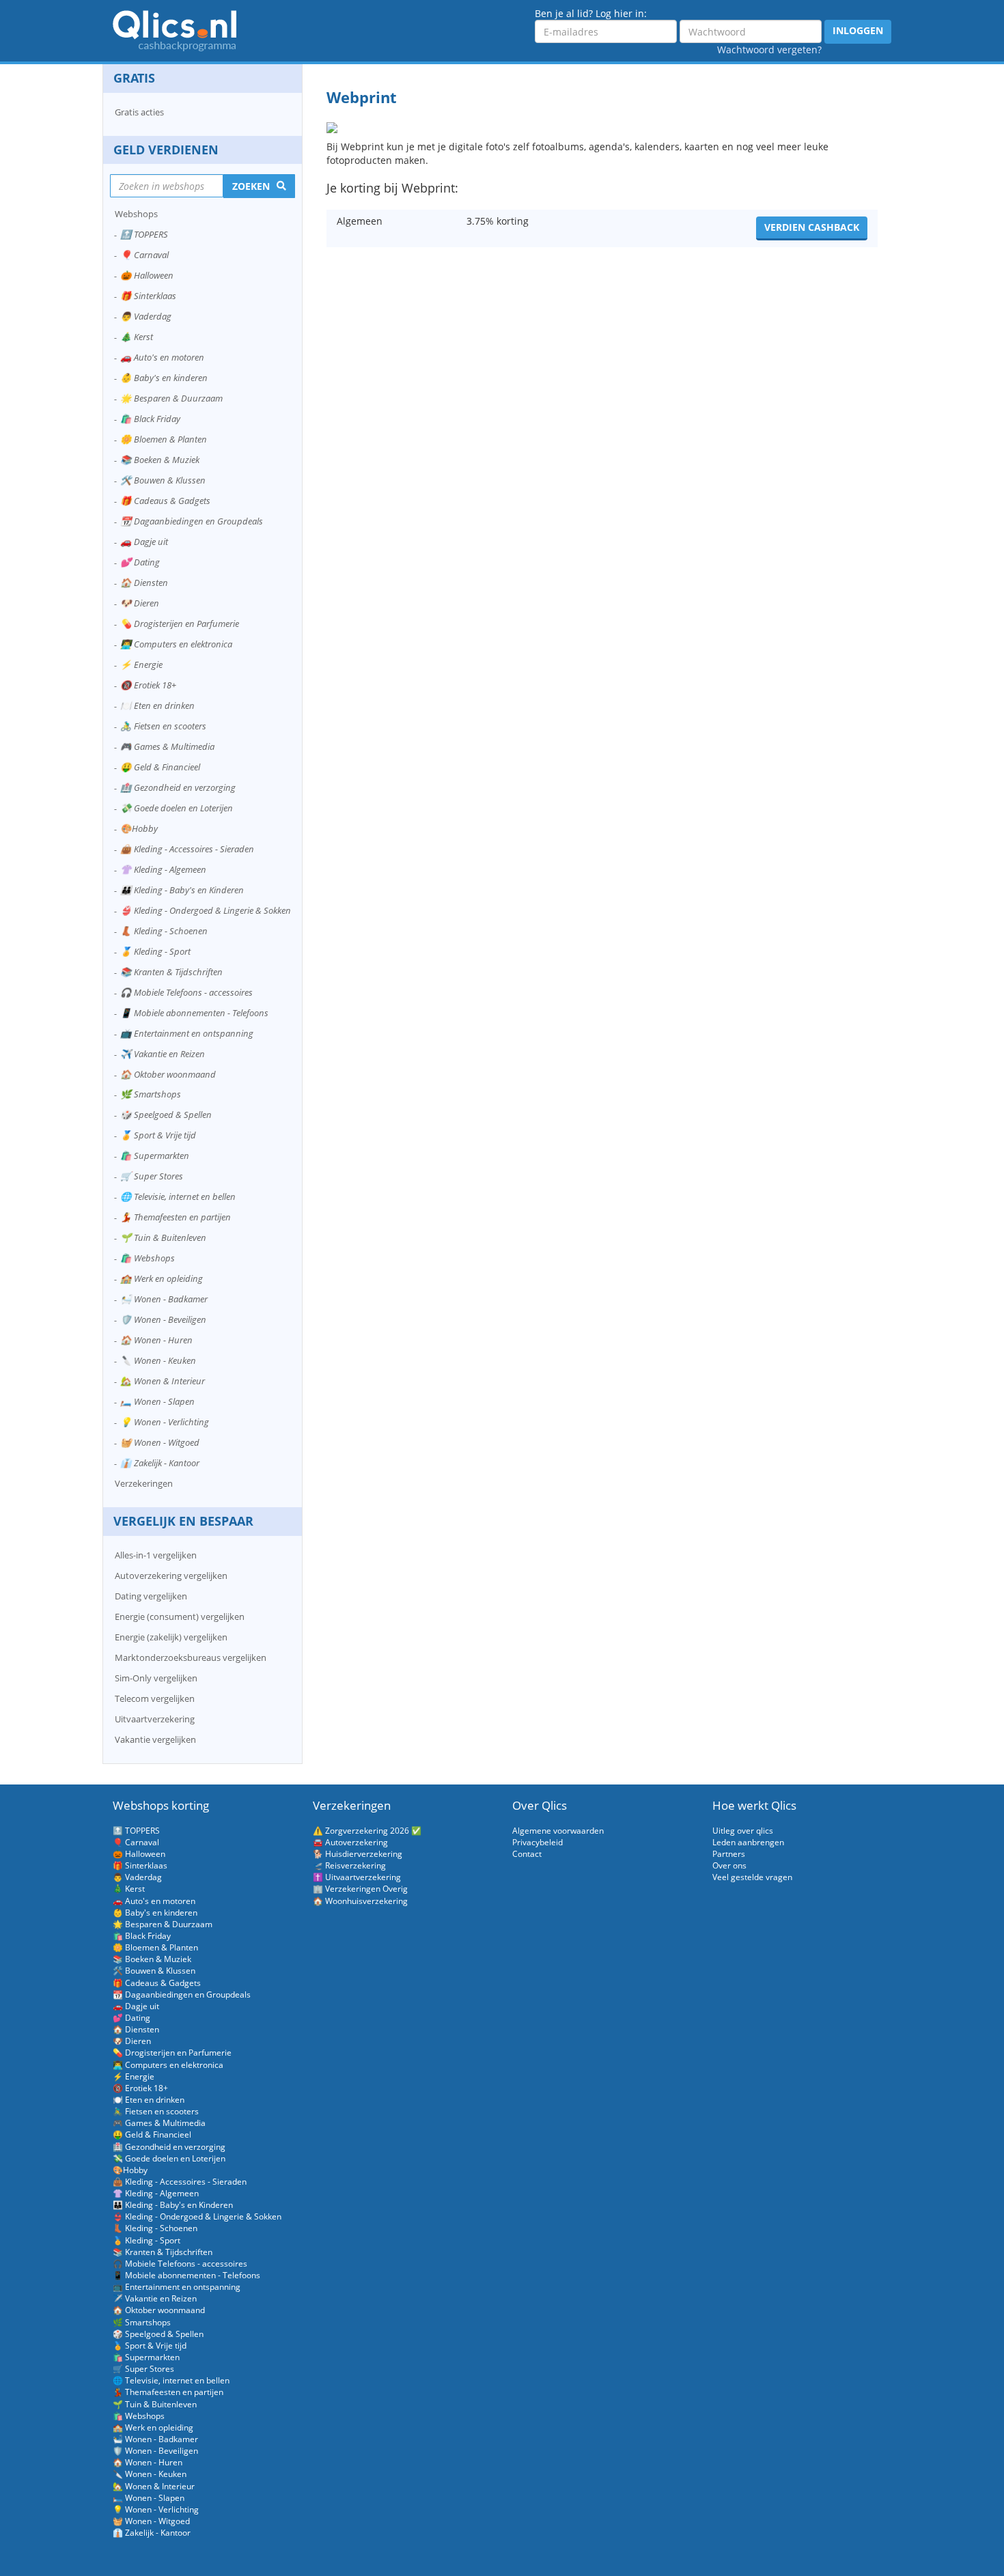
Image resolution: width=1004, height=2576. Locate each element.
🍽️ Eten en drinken (157, 705)
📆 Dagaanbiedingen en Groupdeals (192, 521)
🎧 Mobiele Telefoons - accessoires (186, 992)
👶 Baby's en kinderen (164, 378)
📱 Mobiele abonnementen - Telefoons (194, 1013)
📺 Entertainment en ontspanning (187, 1033)
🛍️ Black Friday (150, 419)
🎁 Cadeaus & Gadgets (165, 501)
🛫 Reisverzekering (349, 1865)
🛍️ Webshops (148, 1258)
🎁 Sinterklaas (148, 296)
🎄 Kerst (137, 337)
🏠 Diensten (144, 583)
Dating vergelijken (151, 1596)
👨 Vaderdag (146, 316)
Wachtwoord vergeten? (769, 50)
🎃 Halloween (147, 275)
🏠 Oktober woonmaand (168, 1074)
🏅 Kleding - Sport (155, 951)
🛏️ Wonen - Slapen (157, 1401)
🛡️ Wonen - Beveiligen (163, 1319)
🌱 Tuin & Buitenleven (163, 1237)
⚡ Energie (141, 664)
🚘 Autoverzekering (350, 1842)
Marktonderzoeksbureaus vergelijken (191, 1657)
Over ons (729, 1865)
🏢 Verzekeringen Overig (360, 1889)
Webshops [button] (136, 214)
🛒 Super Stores (152, 1176)
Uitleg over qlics (743, 1831)
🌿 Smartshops (151, 1094)
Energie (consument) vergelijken (180, 1616)
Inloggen (858, 30)
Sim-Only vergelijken (156, 1678)
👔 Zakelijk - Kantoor (160, 1463)
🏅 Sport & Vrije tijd (158, 1135)
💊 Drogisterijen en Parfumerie (180, 624)
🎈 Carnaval (144, 255)
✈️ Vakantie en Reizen (163, 1054)
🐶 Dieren (140, 603)
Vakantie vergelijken (155, 1739)
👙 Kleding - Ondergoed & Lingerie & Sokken (206, 910)
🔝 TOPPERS (144, 234)
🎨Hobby (139, 828)
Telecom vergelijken (155, 1698)
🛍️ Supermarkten (155, 1156)
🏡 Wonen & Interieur (163, 1381)
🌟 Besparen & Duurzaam (171, 398)
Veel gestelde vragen (752, 1877)
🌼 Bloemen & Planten (164, 439)
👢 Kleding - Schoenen (164, 931)
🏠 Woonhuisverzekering (360, 1901)
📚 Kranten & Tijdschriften (171, 972)
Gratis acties (139, 112)
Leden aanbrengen (748, 1842)
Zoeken (251, 186)
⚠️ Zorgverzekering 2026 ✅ (367, 1831)
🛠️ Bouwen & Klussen (163, 480)
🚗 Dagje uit (144, 542)
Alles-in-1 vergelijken (156, 1555)
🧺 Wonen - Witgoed (160, 1442)
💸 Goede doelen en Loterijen (177, 808)
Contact (527, 1854)
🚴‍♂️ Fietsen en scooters (163, 726)
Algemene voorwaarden (558, 1831)
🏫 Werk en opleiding (162, 1278)
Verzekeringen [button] (144, 1483)
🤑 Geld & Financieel (160, 767)
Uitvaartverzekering (155, 1719)
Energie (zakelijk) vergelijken (171, 1637)
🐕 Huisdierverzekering (358, 1854)
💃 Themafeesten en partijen (176, 1217)
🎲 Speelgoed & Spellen (166, 1115)
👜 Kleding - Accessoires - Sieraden (187, 849)
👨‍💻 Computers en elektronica (176, 644)
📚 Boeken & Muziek (160, 460)
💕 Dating (140, 562)
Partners (729, 1854)
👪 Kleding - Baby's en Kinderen (182, 890)
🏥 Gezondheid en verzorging (178, 787)
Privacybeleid (538, 1842)
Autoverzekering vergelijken (171, 1576)
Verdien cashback (812, 227)
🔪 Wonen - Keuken (158, 1360)
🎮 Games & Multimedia (167, 746)
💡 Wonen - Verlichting (165, 1422)
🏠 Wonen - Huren (156, 1340)
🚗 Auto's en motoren (162, 357)
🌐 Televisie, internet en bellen (178, 1196)
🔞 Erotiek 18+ (148, 685)
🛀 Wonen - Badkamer (164, 1299)
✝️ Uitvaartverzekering (357, 1877)
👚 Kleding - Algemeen (163, 869)
